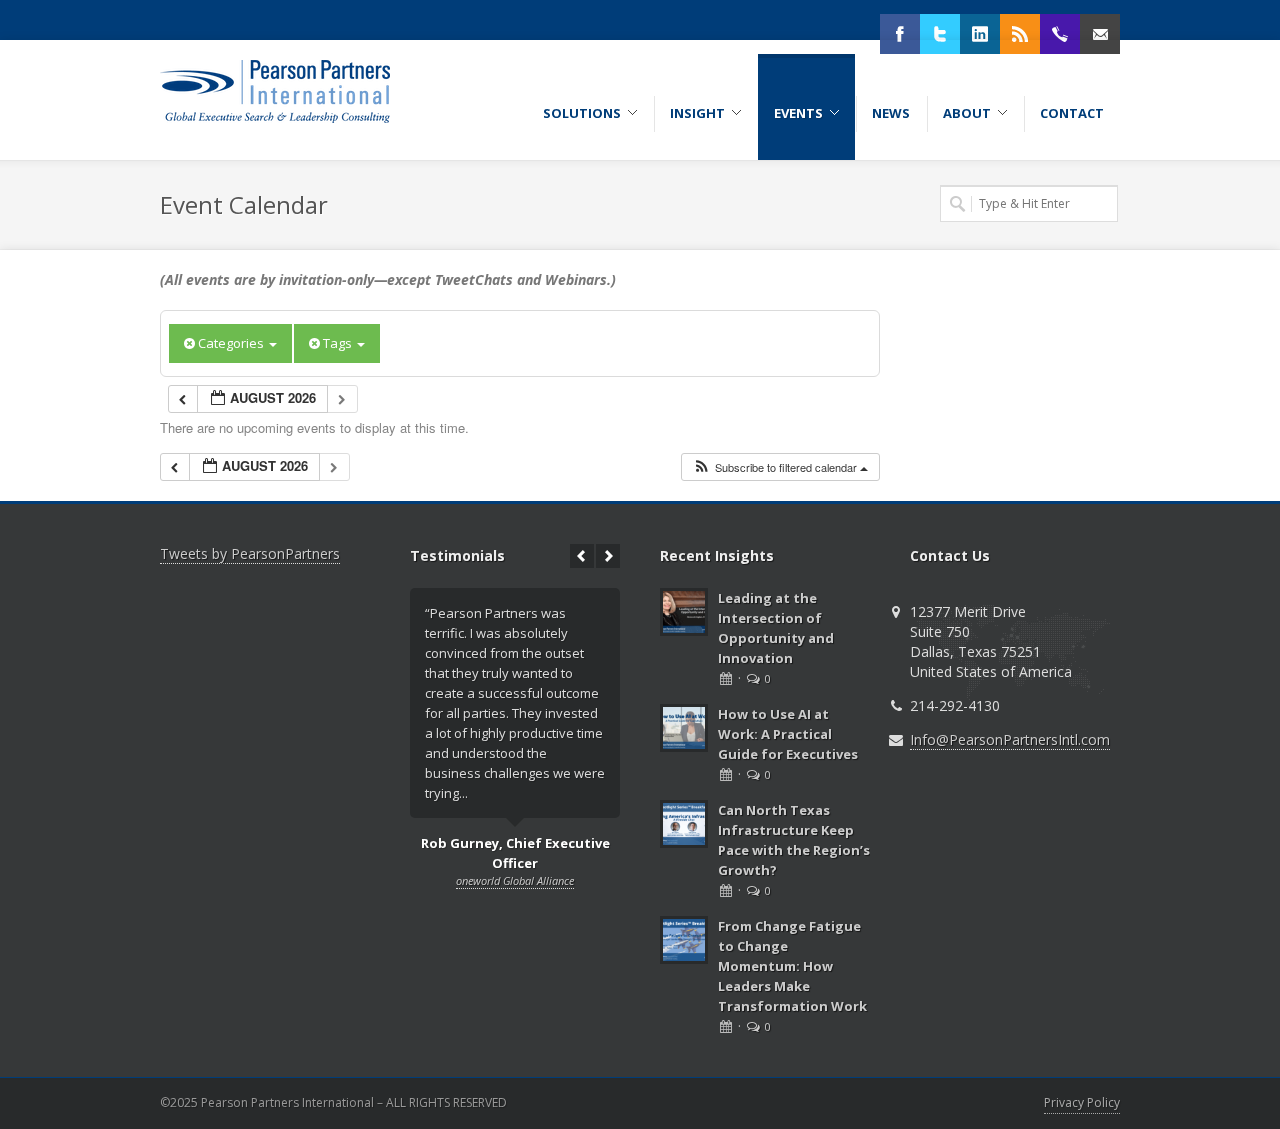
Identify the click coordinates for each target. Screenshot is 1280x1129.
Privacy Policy (1082, 1102)
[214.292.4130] (1060, 34)
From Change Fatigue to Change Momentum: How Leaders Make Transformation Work (792, 966)
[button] (780, 467)
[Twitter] (940, 34)
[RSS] (1020, 34)
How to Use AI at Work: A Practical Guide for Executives (788, 734)
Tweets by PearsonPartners (250, 553)
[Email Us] (1100, 34)
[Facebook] (900, 34)
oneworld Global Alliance (515, 880)
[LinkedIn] (980, 34)
